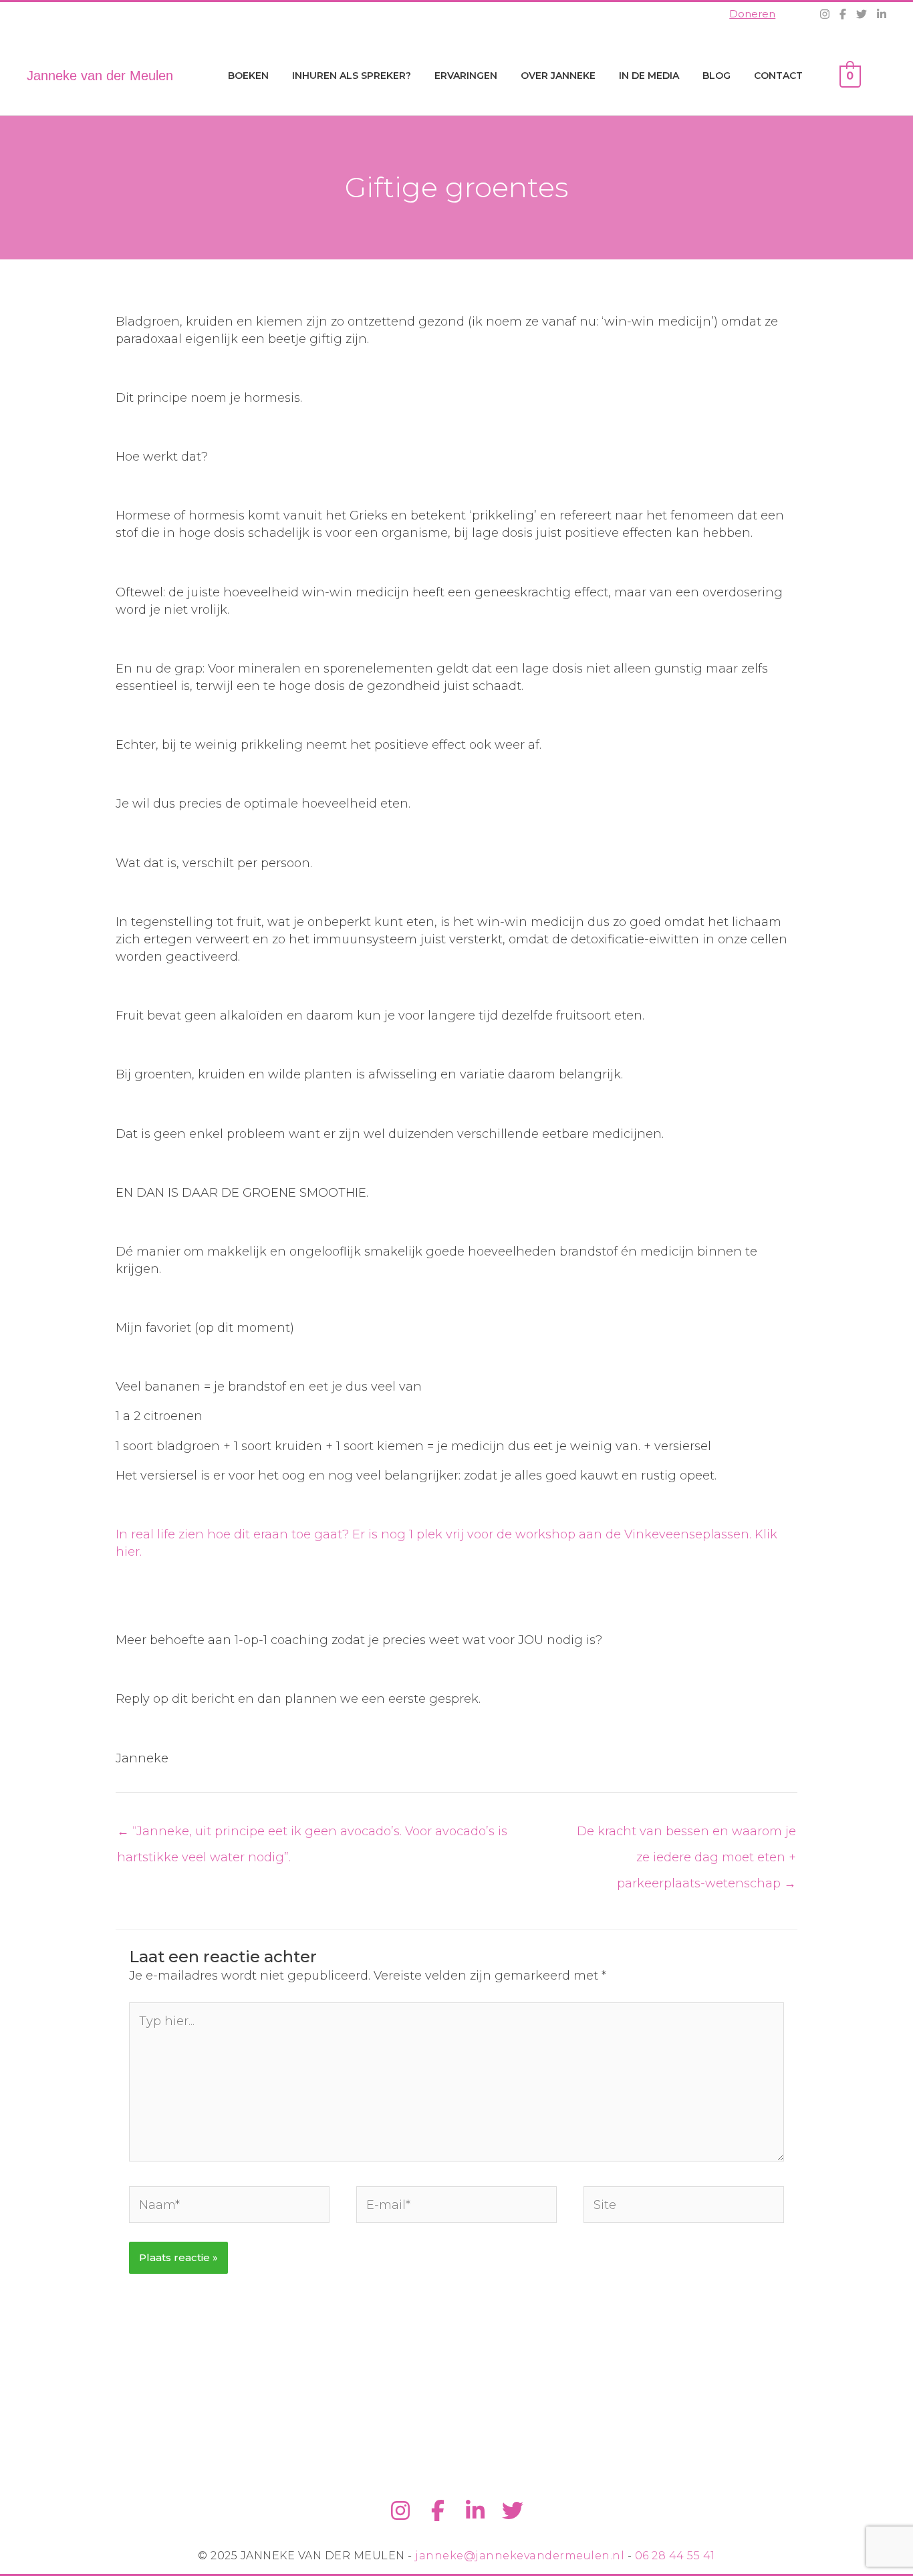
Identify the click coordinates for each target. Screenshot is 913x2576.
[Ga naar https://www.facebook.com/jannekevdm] (438, 2511)
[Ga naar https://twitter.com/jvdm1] (513, 2511)
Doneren (752, 14)
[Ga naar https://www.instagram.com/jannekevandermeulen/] (400, 2511)
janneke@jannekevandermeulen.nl (520, 2556)
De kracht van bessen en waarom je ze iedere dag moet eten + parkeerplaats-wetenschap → (686, 1835)
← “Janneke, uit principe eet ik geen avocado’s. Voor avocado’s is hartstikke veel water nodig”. (312, 1835)
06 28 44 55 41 (675, 2556)
